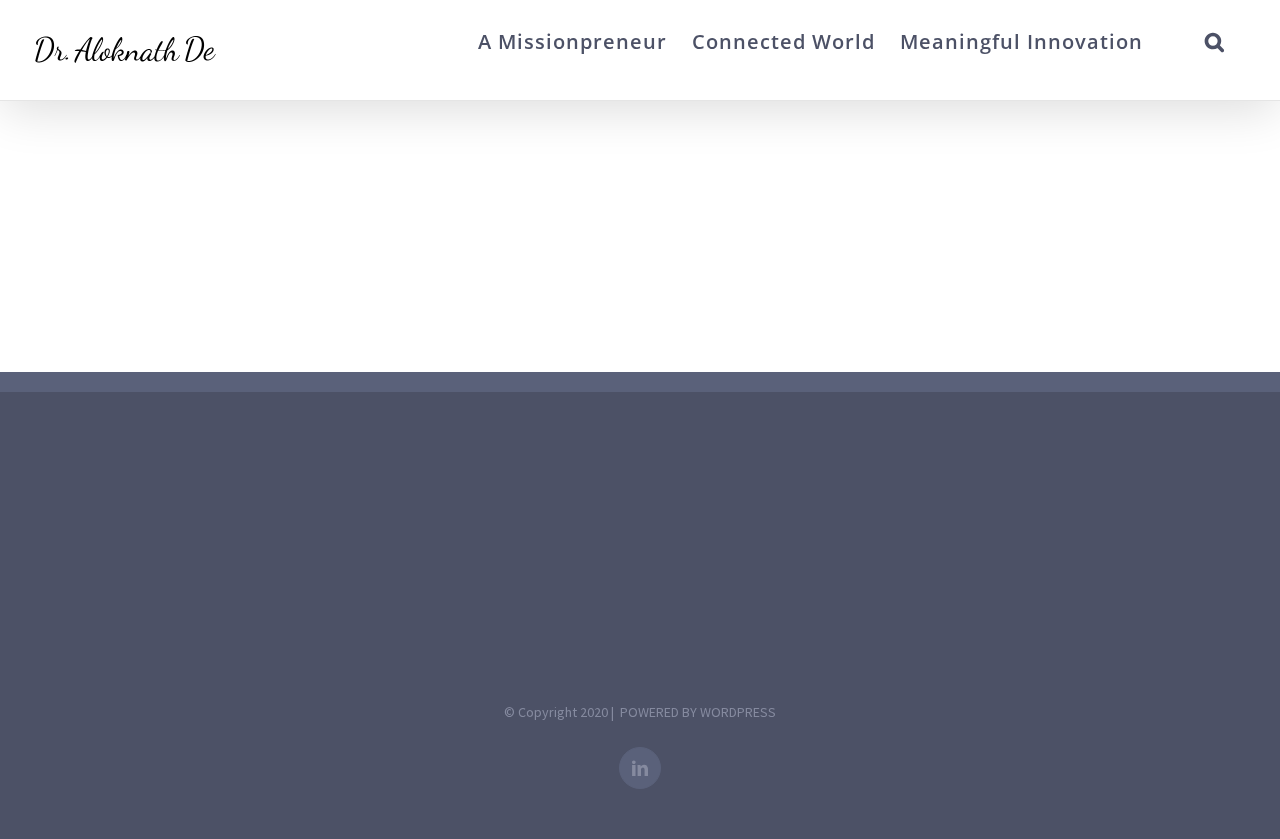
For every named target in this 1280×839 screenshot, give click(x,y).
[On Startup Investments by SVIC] (31, 136)
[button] (1215, 42)
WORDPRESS (738, 712)
